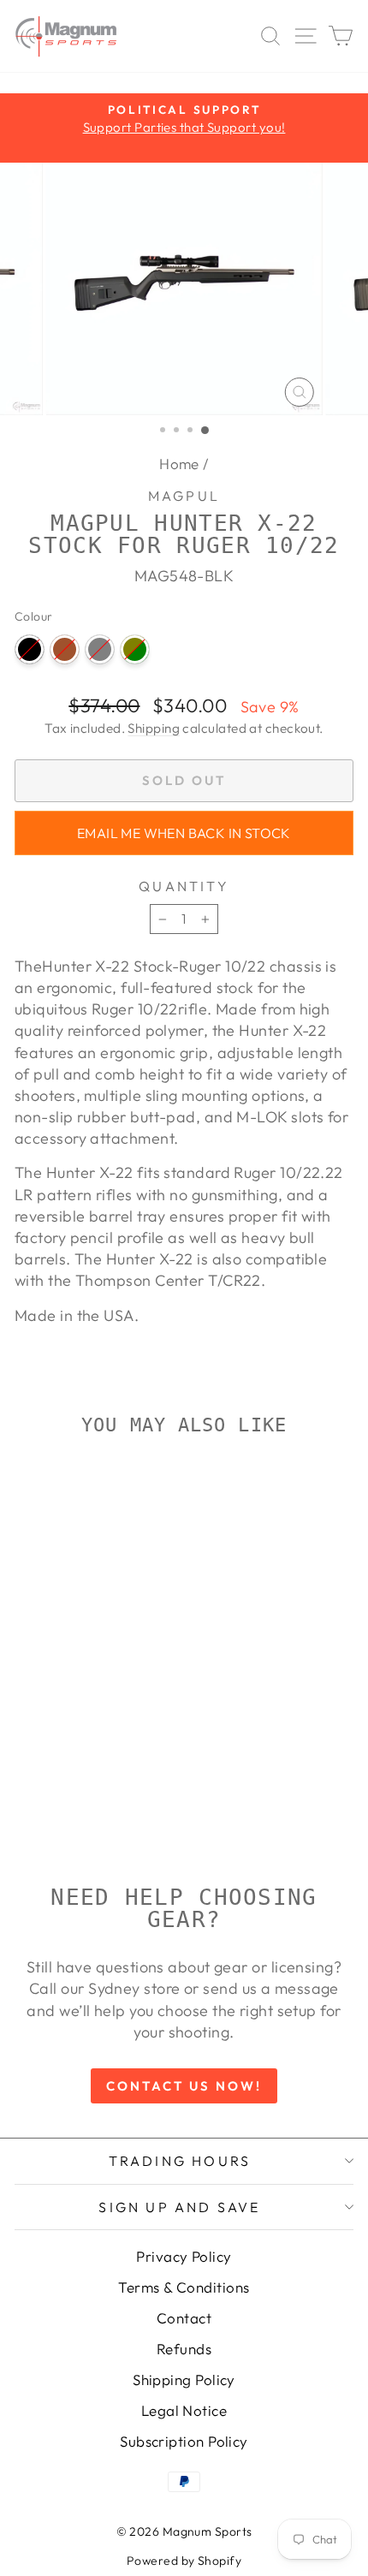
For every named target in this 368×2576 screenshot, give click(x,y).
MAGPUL (184, 496)
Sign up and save (179, 2207)
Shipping (154, 728)
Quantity (184, 886)
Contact (184, 2318)
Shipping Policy (184, 2380)
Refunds (184, 2349)
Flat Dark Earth (65, 649)
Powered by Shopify (184, 2561)
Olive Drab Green (135, 649)
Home (179, 464)
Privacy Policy (184, 2256)
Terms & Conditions (184, 2287)
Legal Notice (184, 2410)
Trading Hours (180, 2161)
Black (30, 649)
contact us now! (184, 2086)
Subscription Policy (184, 2441)
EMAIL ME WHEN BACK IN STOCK (184, 833)
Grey (100, 649)
